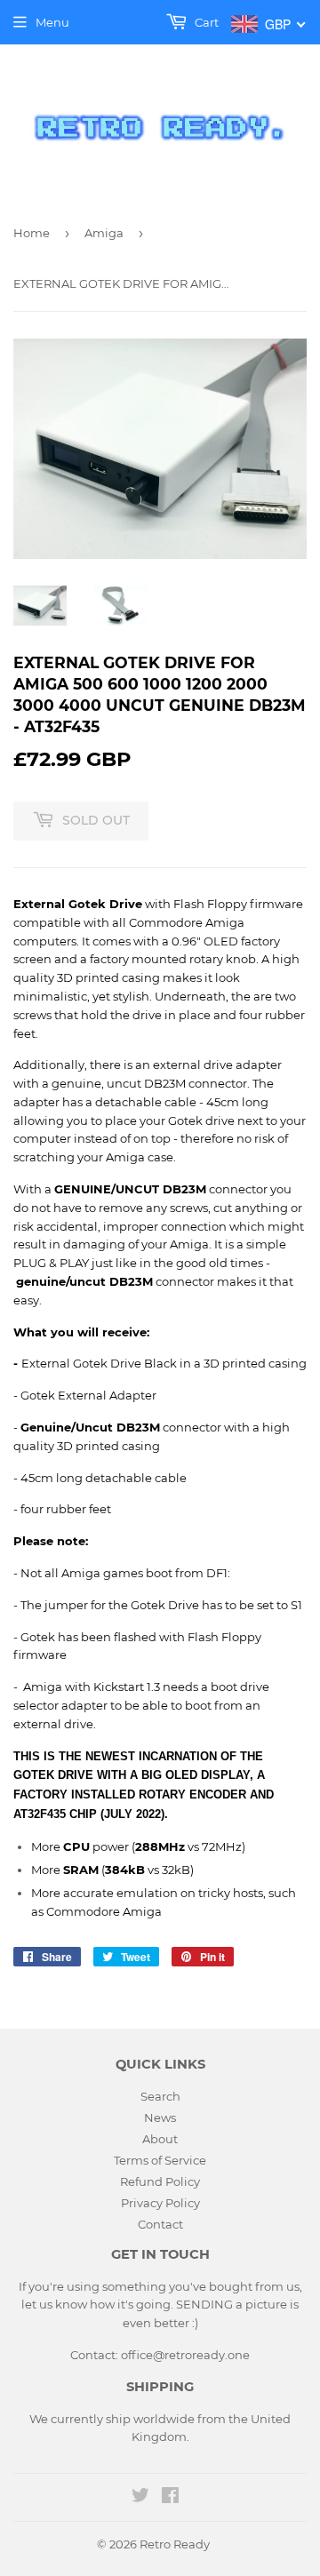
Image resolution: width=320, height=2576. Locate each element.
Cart (205, 22)
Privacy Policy (160, 2203)
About (160, 2139)
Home (32, 233)
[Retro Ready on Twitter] (140, 2498)
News (160, 2117)
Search (160, 2096)
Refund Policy (160, 2181)
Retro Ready (175, 2544)
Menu (52, 22)
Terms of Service (160, 2160)
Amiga (104, 233)
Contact (160, 2224)
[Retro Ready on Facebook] (170, 2498)
